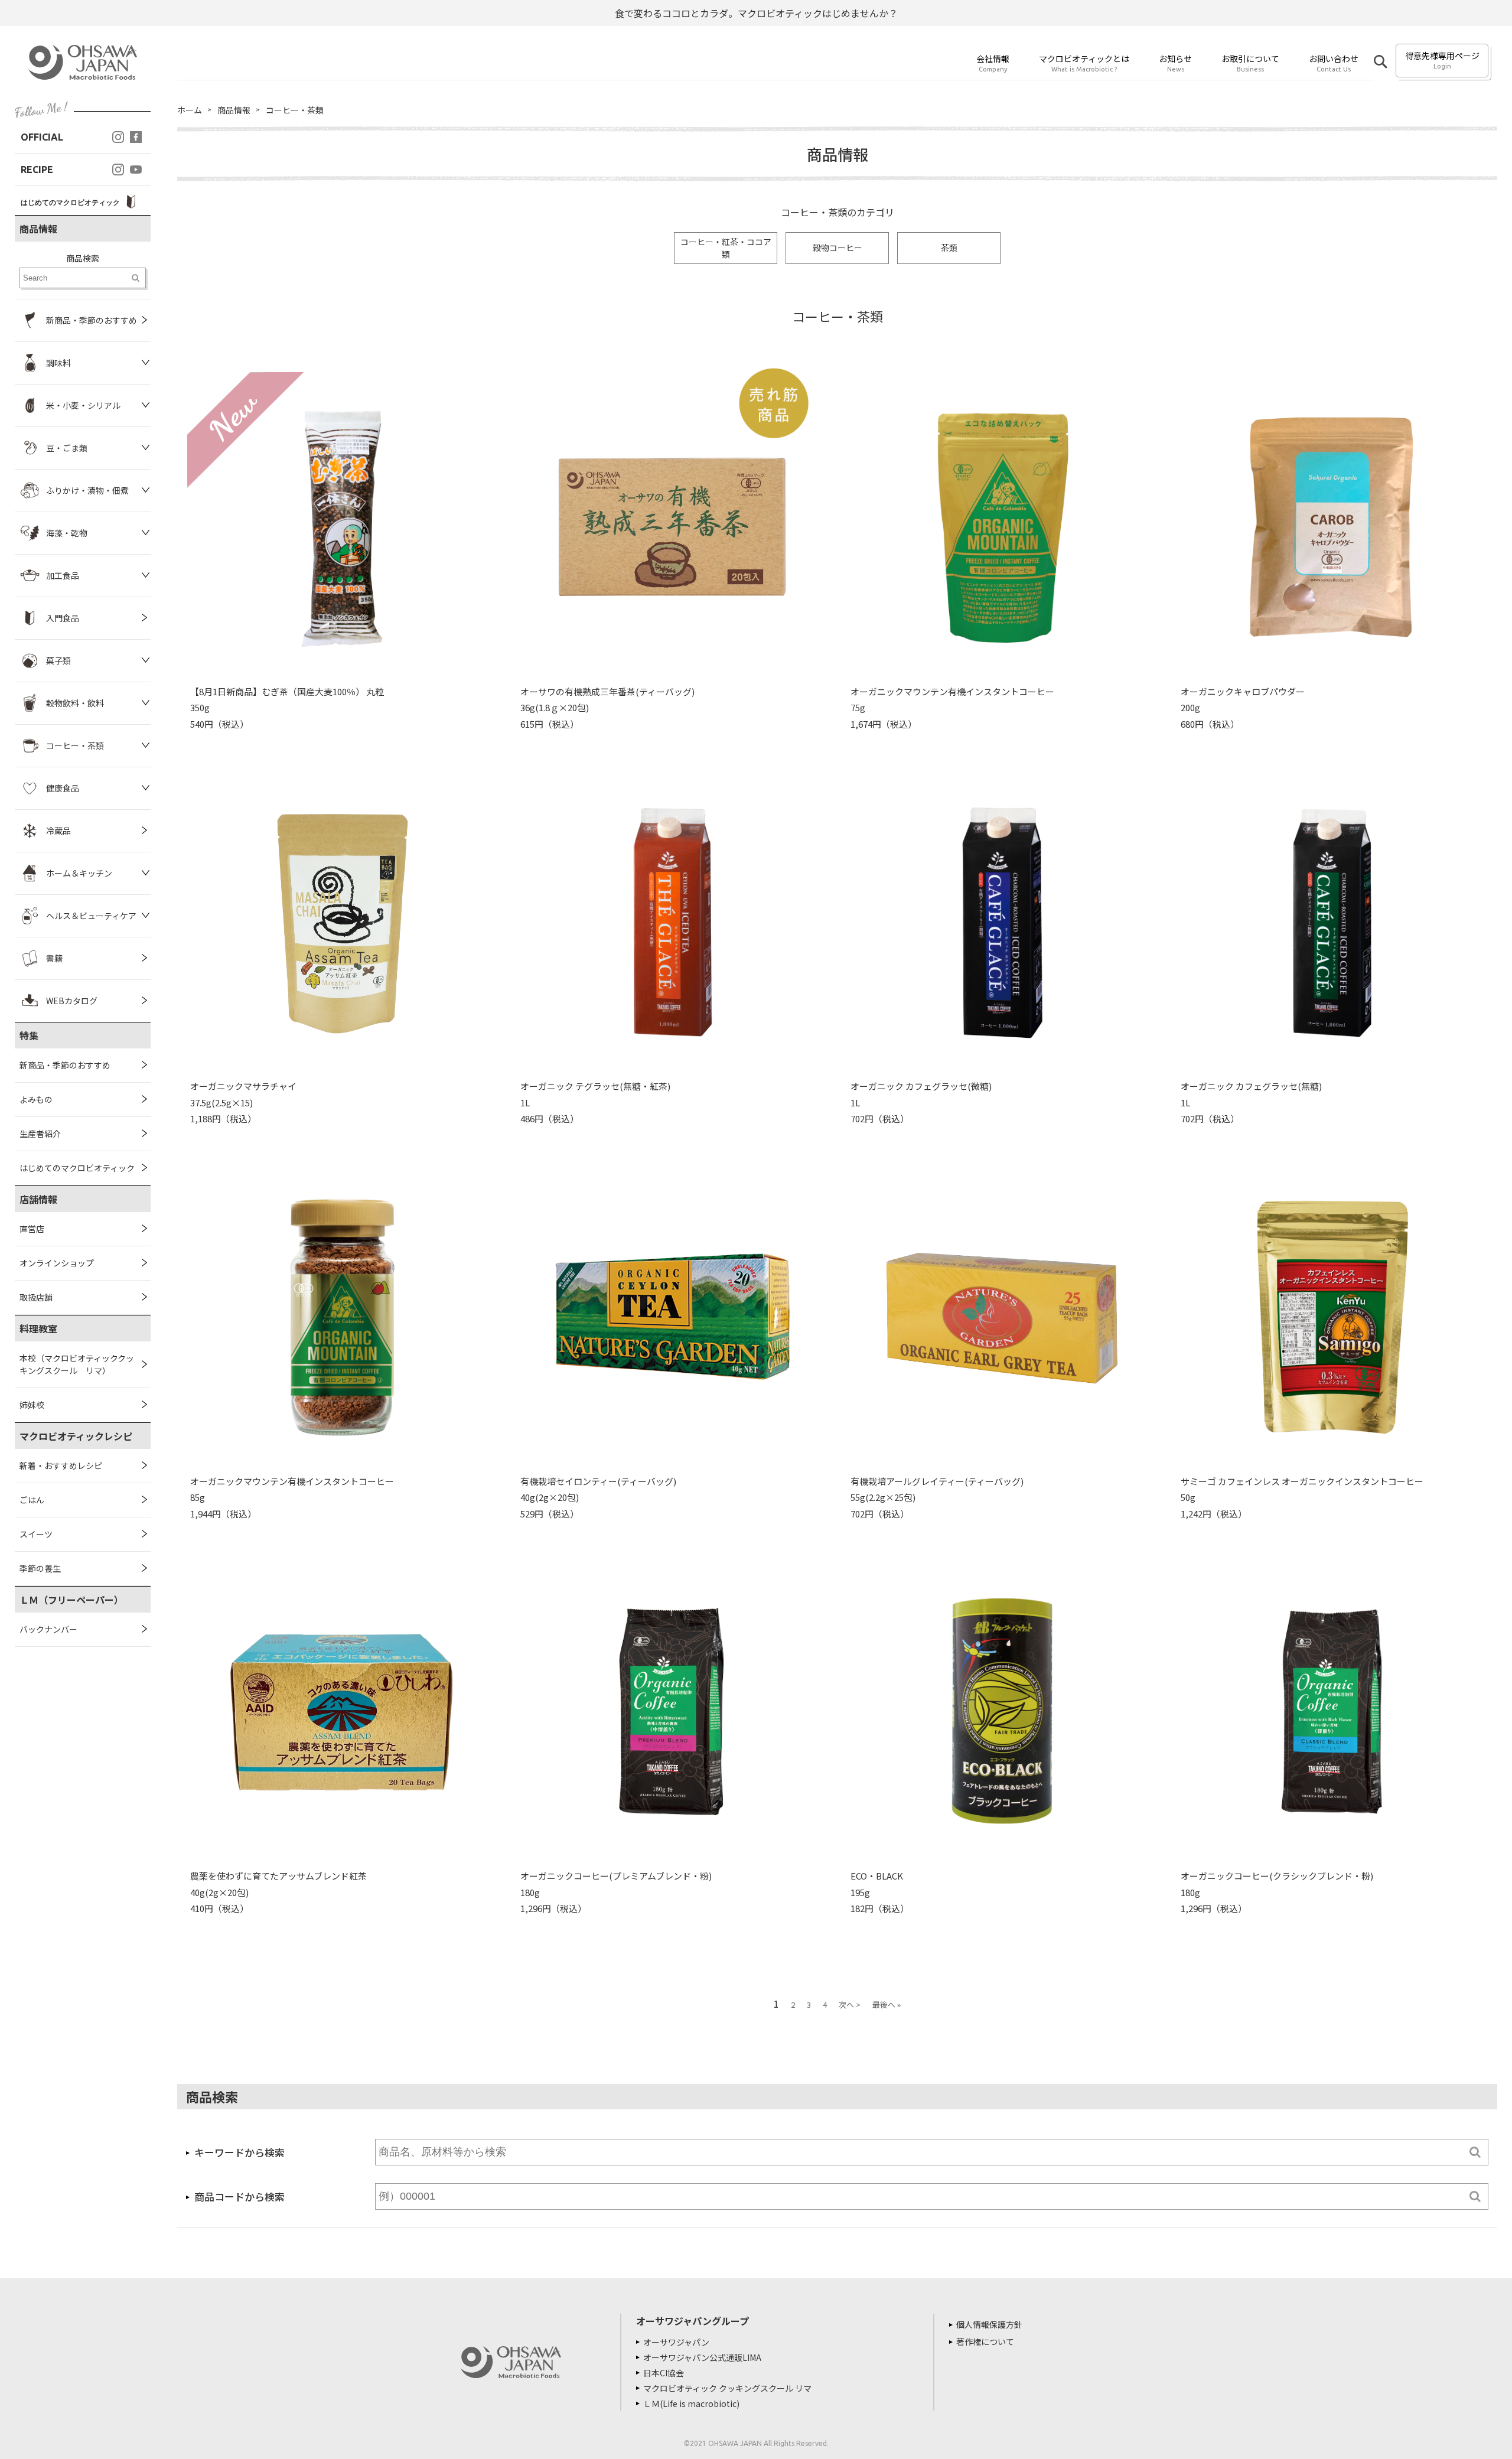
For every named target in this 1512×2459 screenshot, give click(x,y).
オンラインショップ (57, 1263)
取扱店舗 (36, 1297)
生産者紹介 (40, 1134)
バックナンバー (48, 1629)
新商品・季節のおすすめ (65, 1065)
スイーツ (36, 1534)
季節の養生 (40, 1568)
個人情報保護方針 (989, 2324)
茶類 (949, 247)
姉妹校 (32, 1405)
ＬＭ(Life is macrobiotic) (691, 2403)
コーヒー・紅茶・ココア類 (726, 248)
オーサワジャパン (676, 2342)
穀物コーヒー (838, 247)
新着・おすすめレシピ (61, 1465)
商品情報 (234, 110)
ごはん (32, 1500)
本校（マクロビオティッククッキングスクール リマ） (77, 1364)
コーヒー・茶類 (295, 110)
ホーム (190, 110)
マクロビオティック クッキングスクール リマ (727, 2388)
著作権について (985, 2341)
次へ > (850, 2004)
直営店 (32, 1229)
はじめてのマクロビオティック (77, 1168)
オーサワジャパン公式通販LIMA (702, 2357)
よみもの (36, 1099)
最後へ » (887, 2004)
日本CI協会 (664, 2373)
